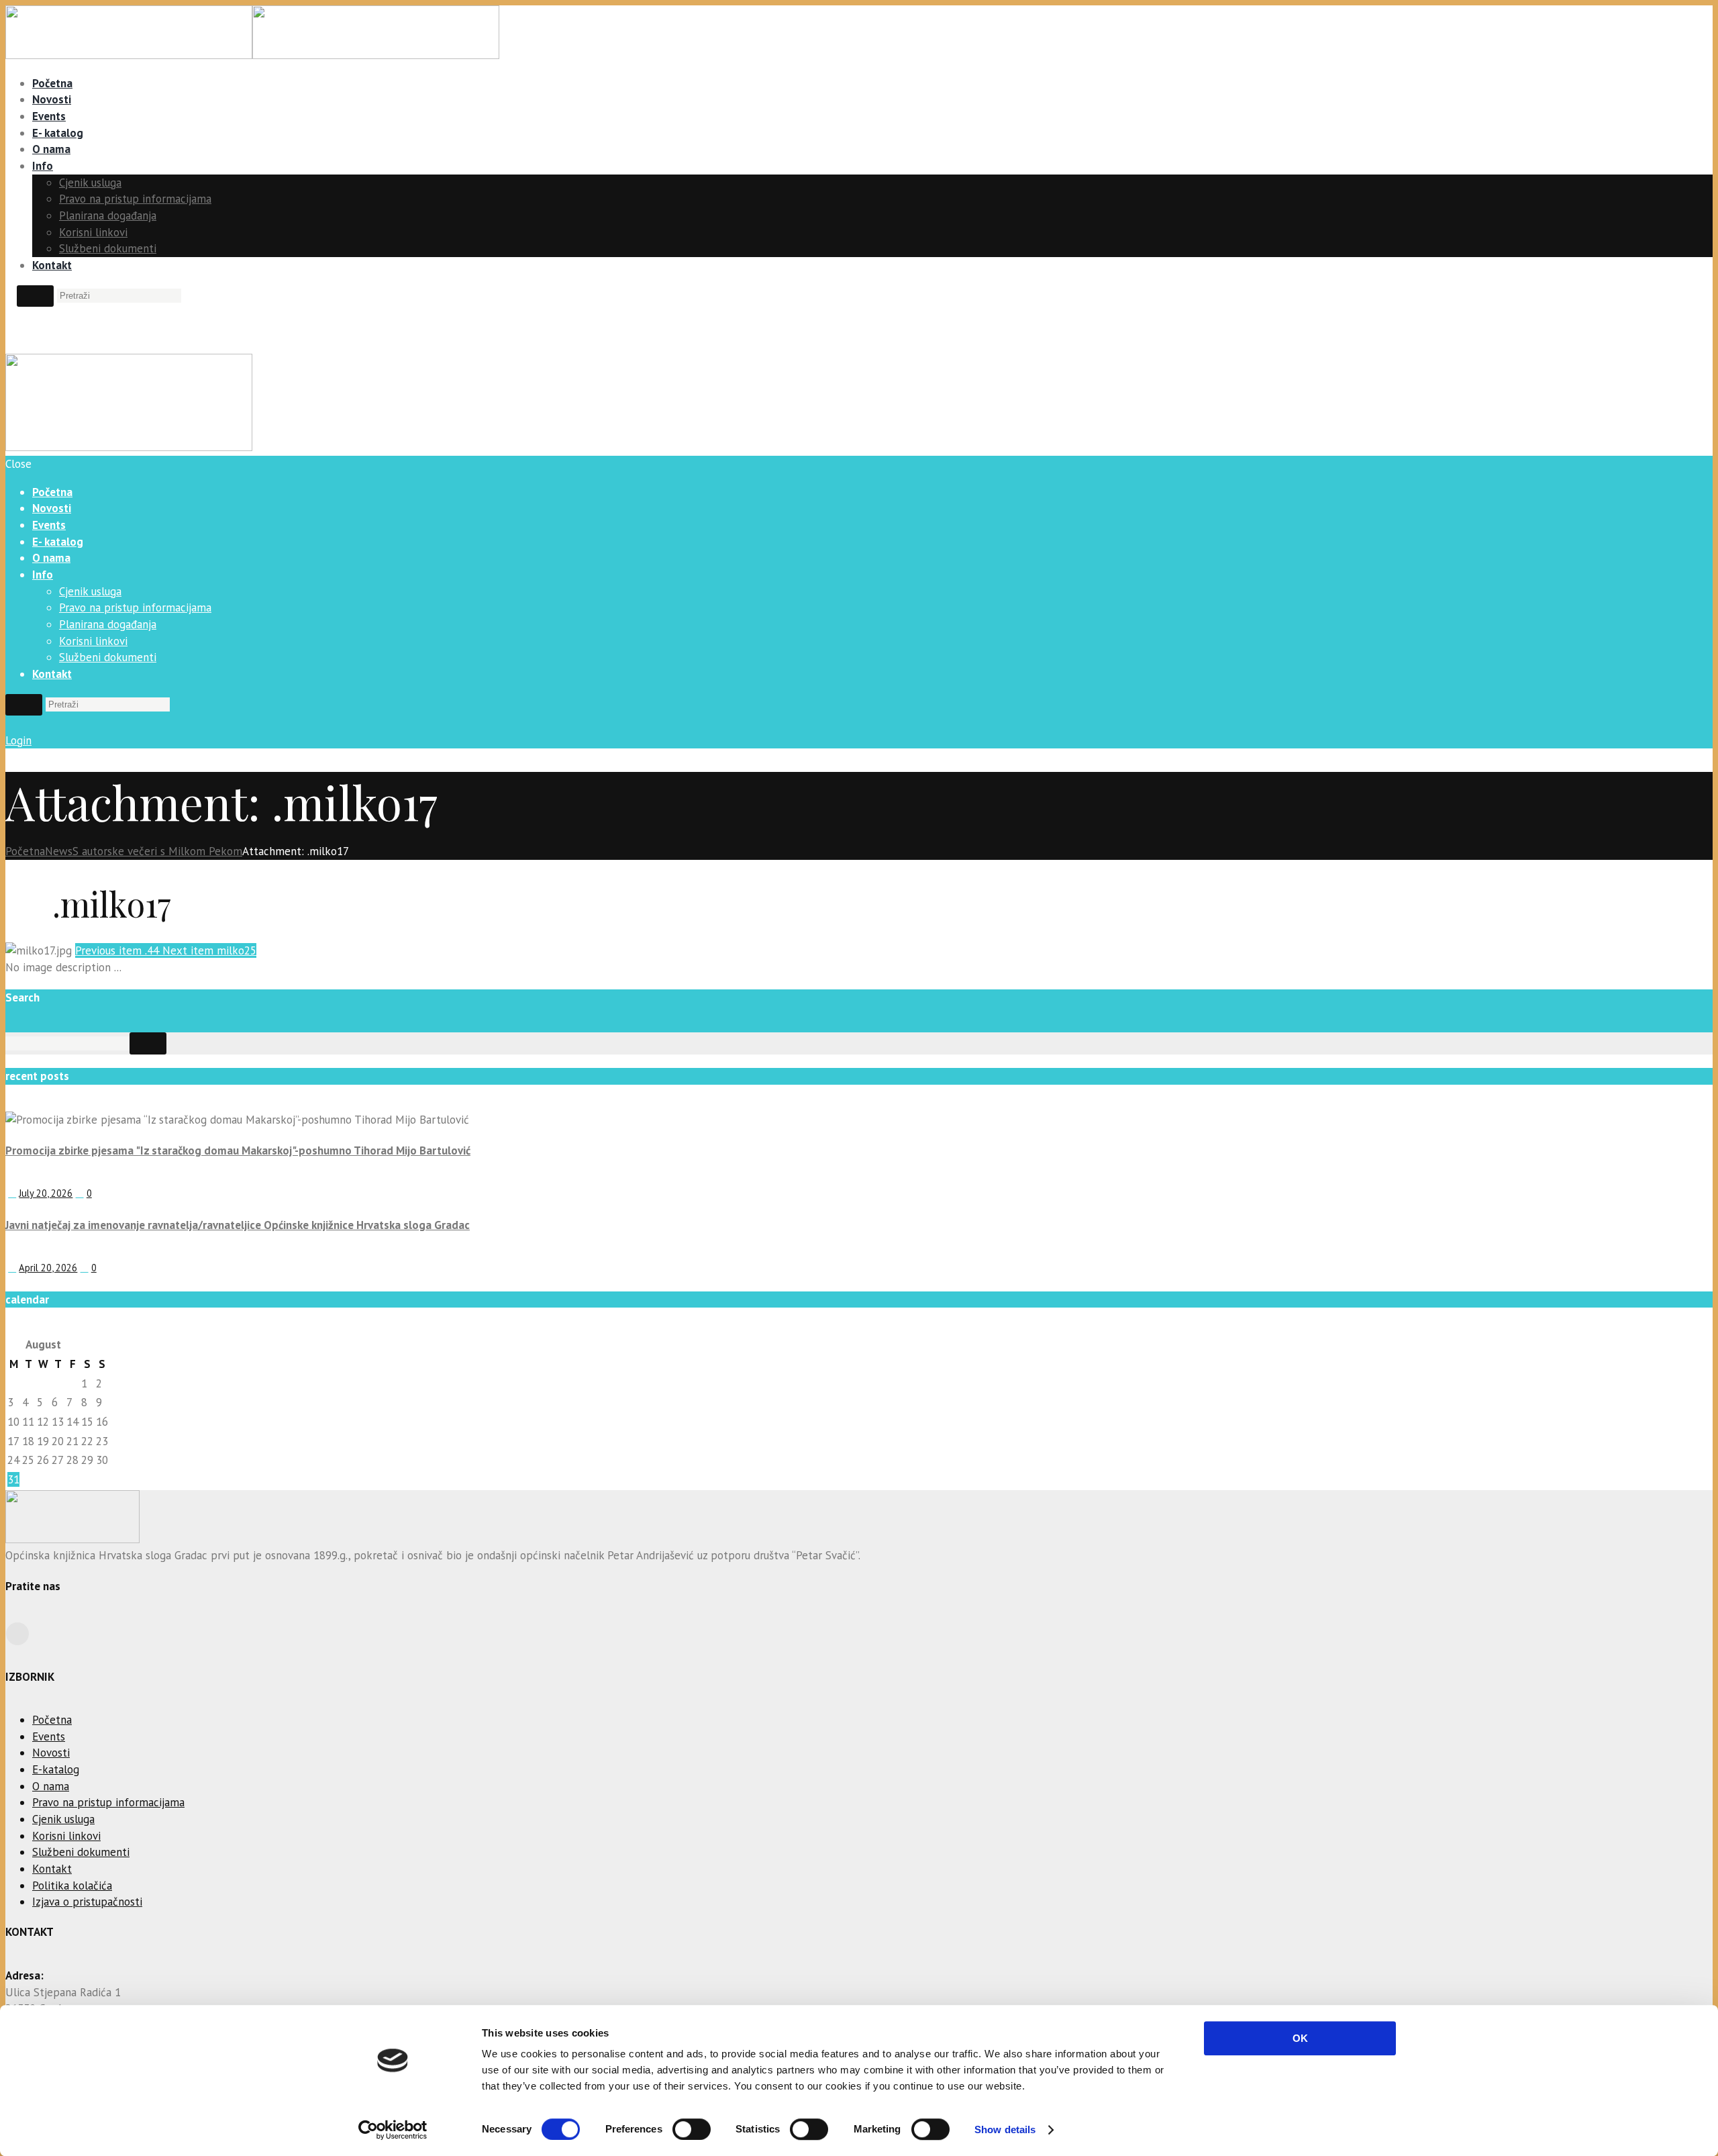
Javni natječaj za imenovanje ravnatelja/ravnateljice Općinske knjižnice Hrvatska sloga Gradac (238, 1225)
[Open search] (35, 296)
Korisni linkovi (93, 232)
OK (1300, 2038)
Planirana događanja (108, 215)
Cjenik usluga (90, 183)
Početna (52, 83)
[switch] (692, 2129)
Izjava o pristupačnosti (87, 1902)
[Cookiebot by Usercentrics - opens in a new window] (393, 2130)
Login (18, 740)
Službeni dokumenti (108, 248)
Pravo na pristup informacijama (135, 199)
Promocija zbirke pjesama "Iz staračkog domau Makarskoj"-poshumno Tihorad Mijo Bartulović (238, 1150)
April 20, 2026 (48, 1268)
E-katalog (56, 1769)
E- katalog (58, 133)
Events (49, 116)
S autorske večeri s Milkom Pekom (157, 851)
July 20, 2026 (46, 1193)
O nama (51, 149)
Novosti (52, 99)
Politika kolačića (72, 1885)
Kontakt (52, 265)
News (59, 851)
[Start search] (24, 705)
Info (43, 166)
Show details (1005, 2129)
